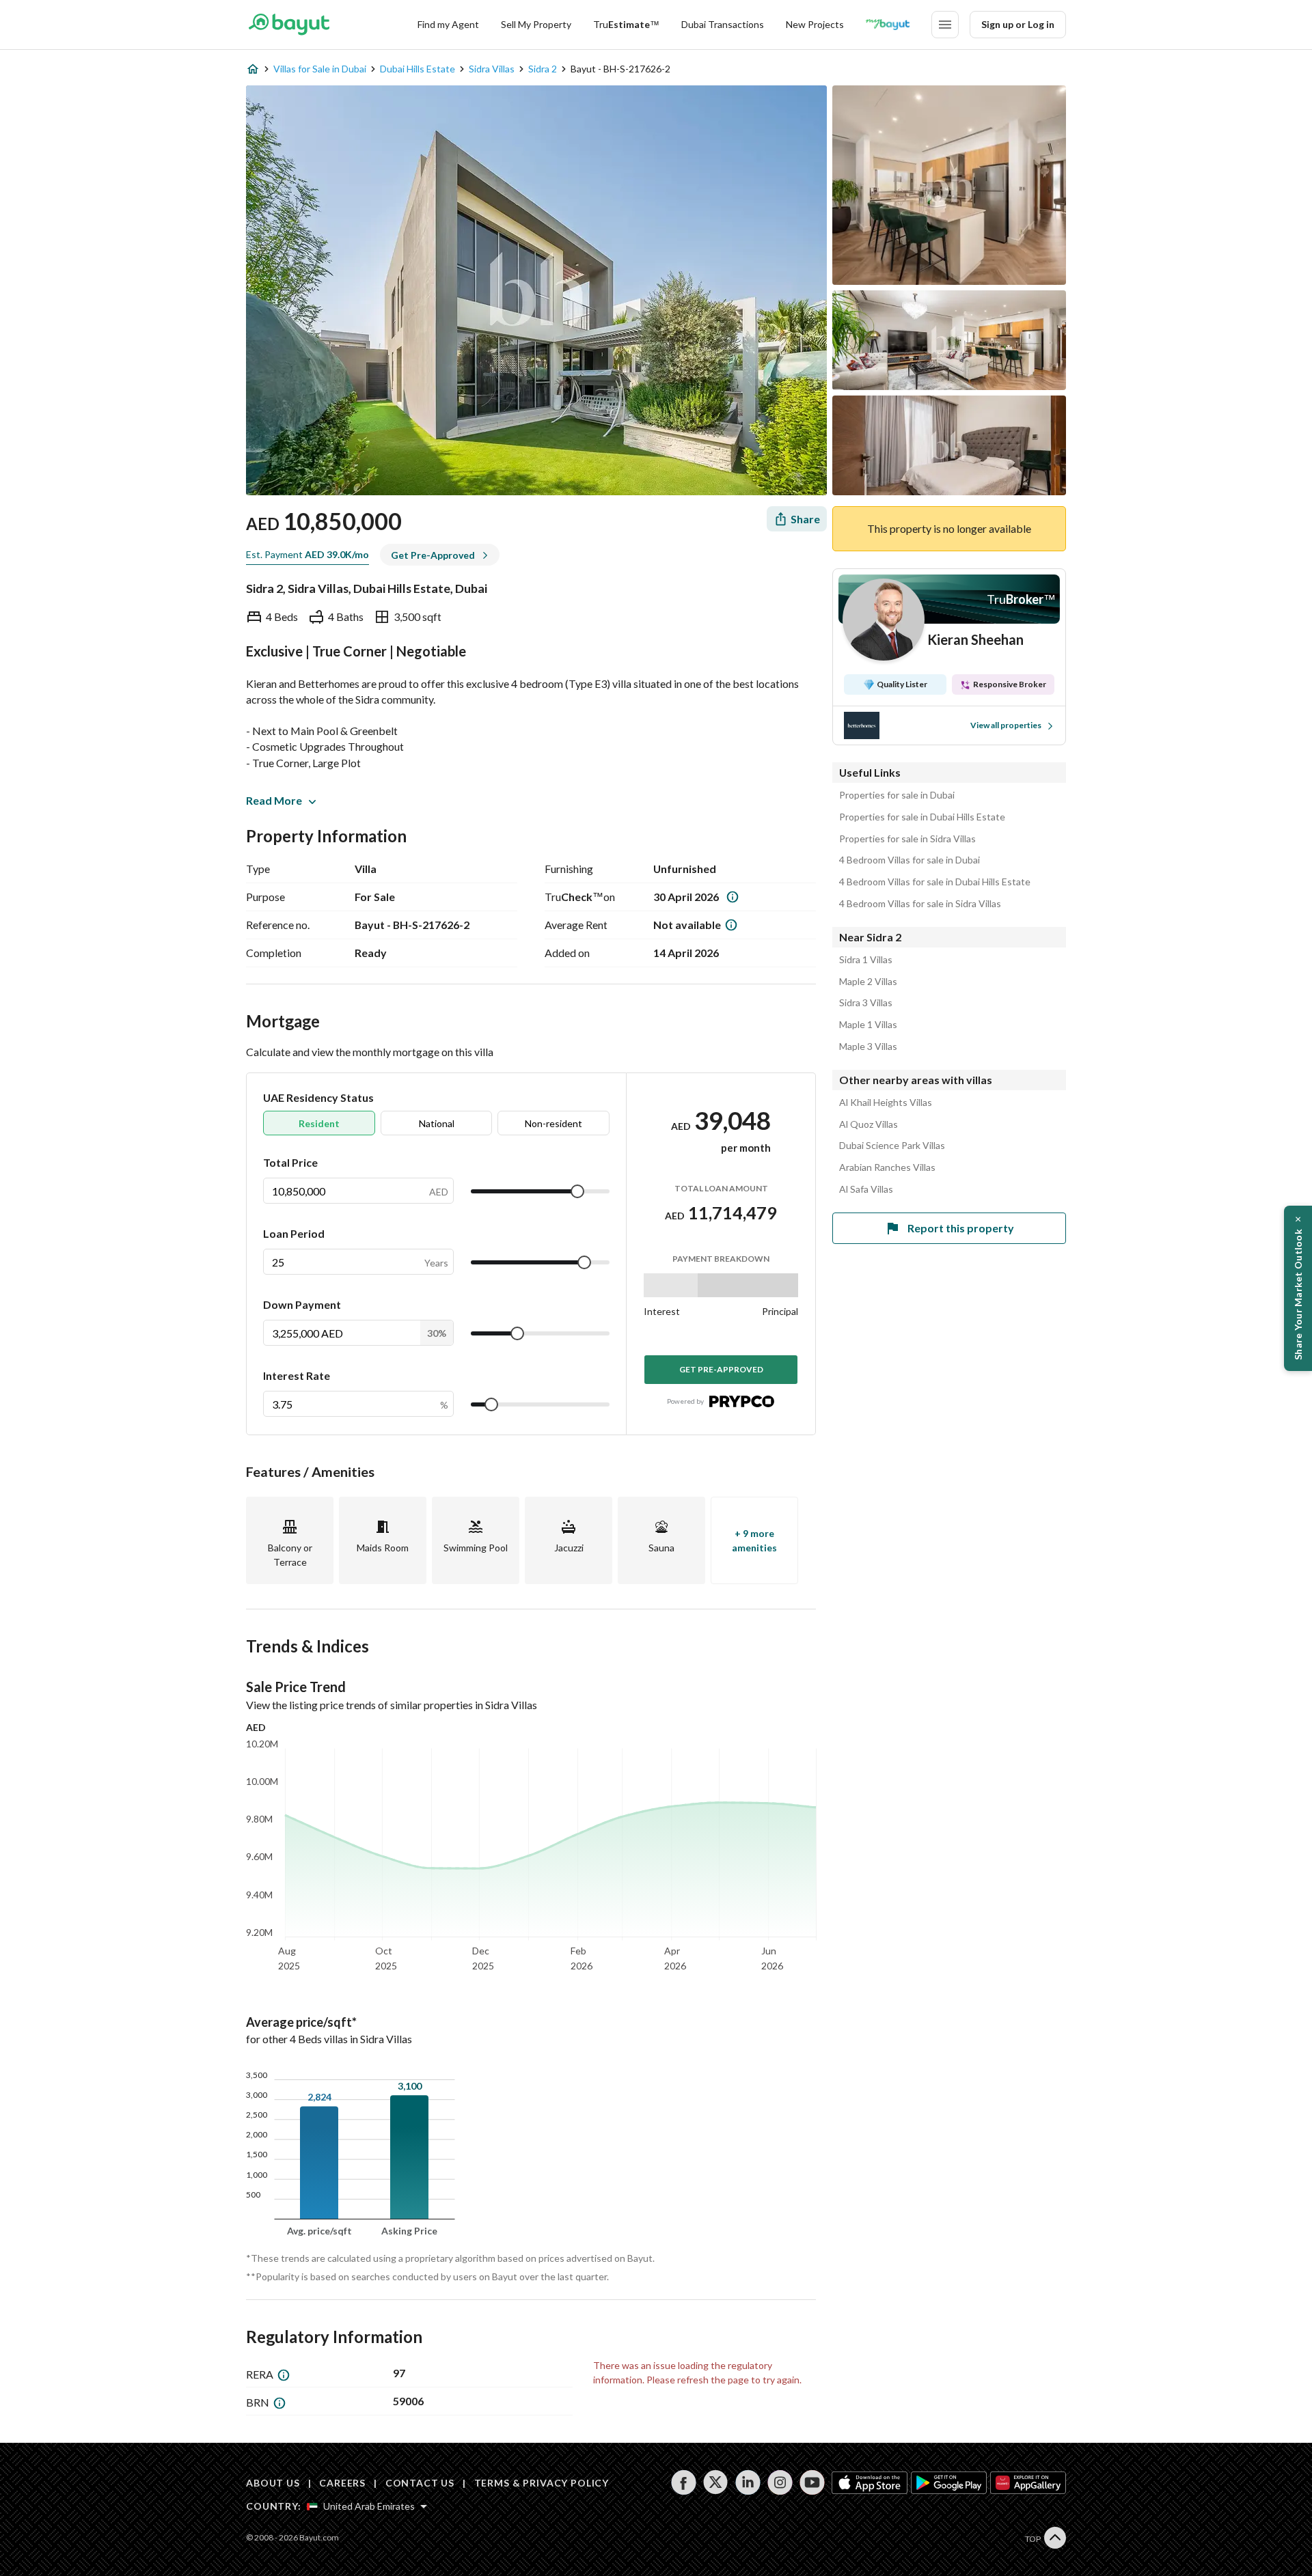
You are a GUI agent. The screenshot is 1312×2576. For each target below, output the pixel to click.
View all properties (1006, 725)
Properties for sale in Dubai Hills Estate (922, 817)
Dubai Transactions (723, 24)
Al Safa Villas (866, 1189)
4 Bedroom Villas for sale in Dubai (910, 860)
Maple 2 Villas (868, 982)
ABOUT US (273, 2483)
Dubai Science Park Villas (892, 1146)
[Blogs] (888, 25)
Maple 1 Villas (868, 1025)
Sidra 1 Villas (866, 960)
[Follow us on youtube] (812, 2482)
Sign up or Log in (1018, 24)
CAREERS (342, 2483)
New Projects (815, 24)
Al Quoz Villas (869, 1124)
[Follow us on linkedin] (748, 2482)
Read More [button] (274, 800)
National (437, 1123)
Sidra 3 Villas (866, 1003)
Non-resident (553, 1123)
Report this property (961, 1228)
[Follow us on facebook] (684, 2482)
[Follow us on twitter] (716, 2482)
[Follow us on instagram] (780, 2482)
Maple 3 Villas (868, 1047)
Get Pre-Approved (721, 1369)
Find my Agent (448, 24)
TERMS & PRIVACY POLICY (542, 2483)
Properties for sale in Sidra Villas (907, 839)
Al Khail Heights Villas (886, 1103)
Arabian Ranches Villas (887, 1167)
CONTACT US (420, 2483)
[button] (1298, 1288)
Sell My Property (536, 24)
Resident (319, 1123)
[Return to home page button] (289, 25)
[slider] (577, 1191)
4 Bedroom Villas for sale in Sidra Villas (920, 904)
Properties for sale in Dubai (897, 795)
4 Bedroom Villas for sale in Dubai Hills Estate (935, 882)
